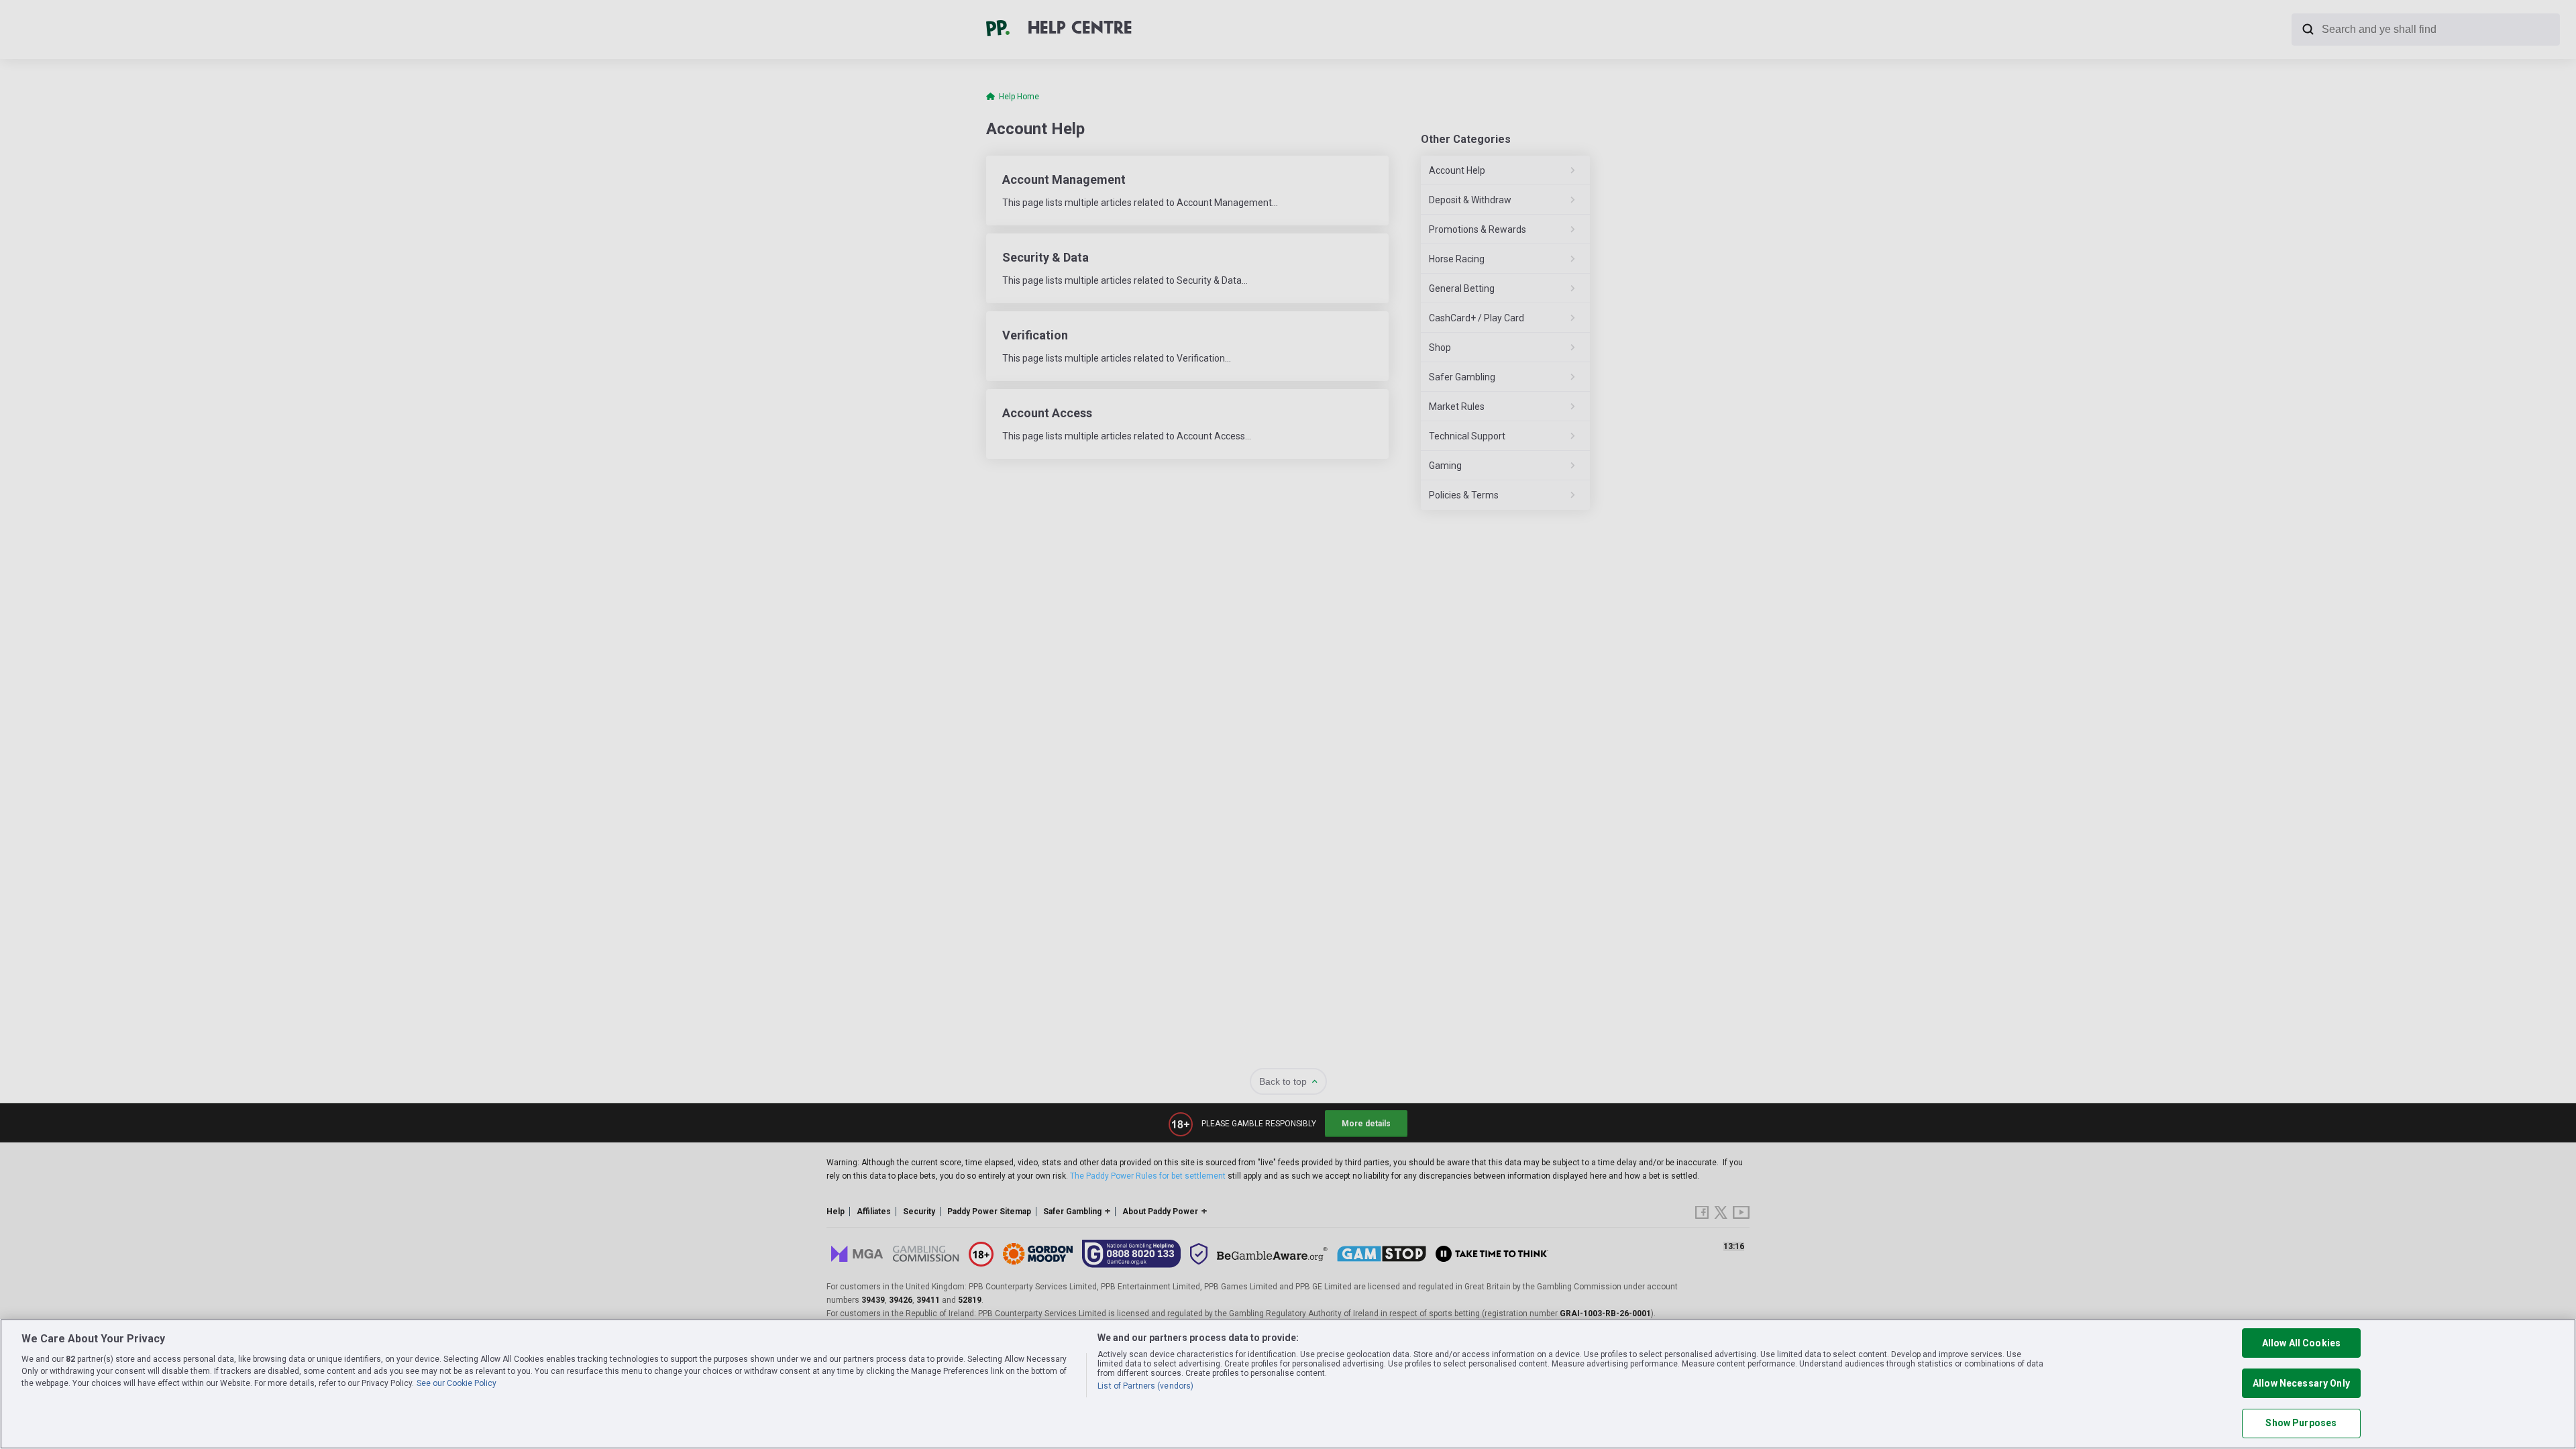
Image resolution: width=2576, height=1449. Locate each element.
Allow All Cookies (2301, 1343)
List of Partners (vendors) (1145, 1386)
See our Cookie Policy (457, 1383)
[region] (1288, 1384)
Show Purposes (2301, 1424)
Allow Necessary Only (2301, 1383)
